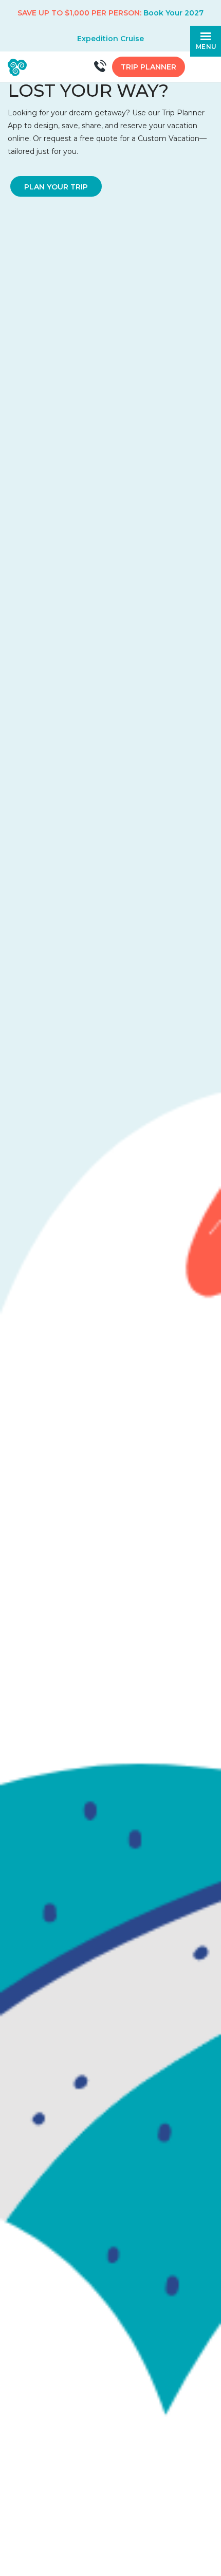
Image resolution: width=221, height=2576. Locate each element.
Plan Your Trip (56, 187)
